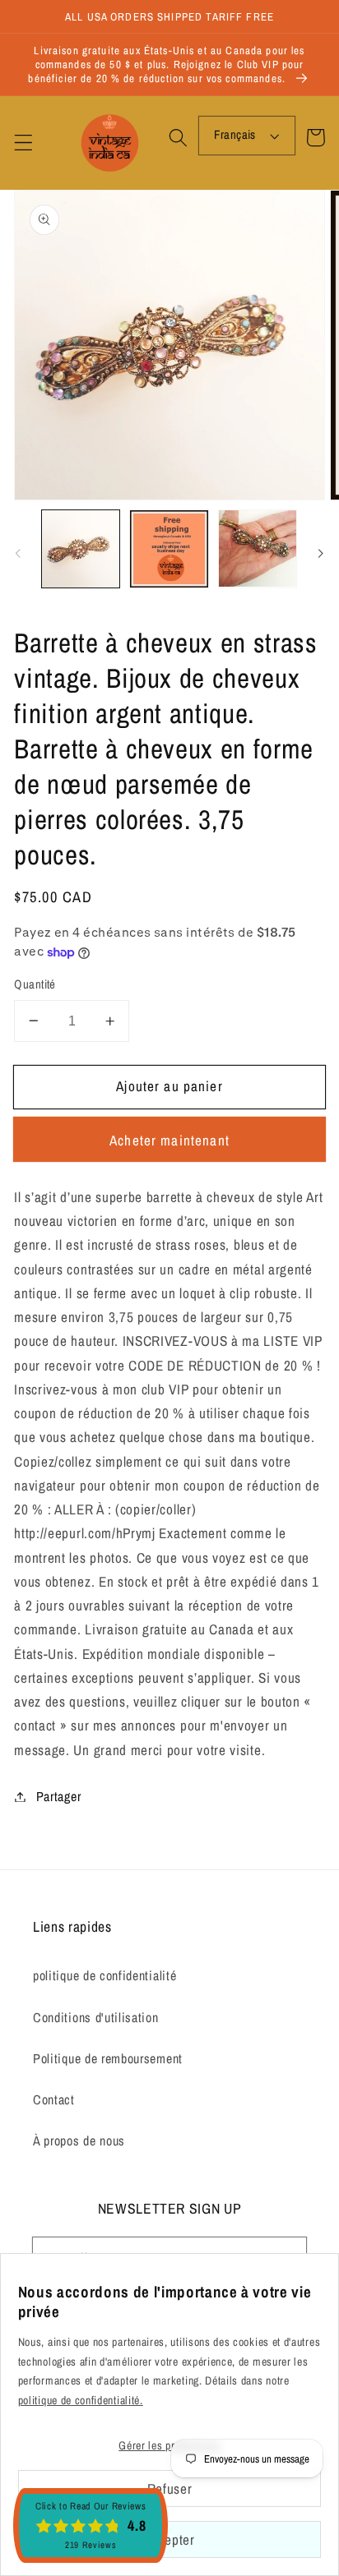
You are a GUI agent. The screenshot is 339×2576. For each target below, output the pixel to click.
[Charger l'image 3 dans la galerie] (258, 549)
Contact (54, 2099)
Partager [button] (58, 1796)
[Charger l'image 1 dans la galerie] (81, 549)
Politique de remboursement (108, 2058)
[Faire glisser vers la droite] (321, 554)
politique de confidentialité (104, 1975)
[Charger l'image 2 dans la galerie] (169, 549)
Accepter (169, 2539)
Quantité (35, 984)
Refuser (170, 2488)
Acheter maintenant (169, 1140)
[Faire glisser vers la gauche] (18, 554)
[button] (23, 143)
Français (235, 135)
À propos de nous (79, 2141)
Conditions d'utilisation (96, 2017)
